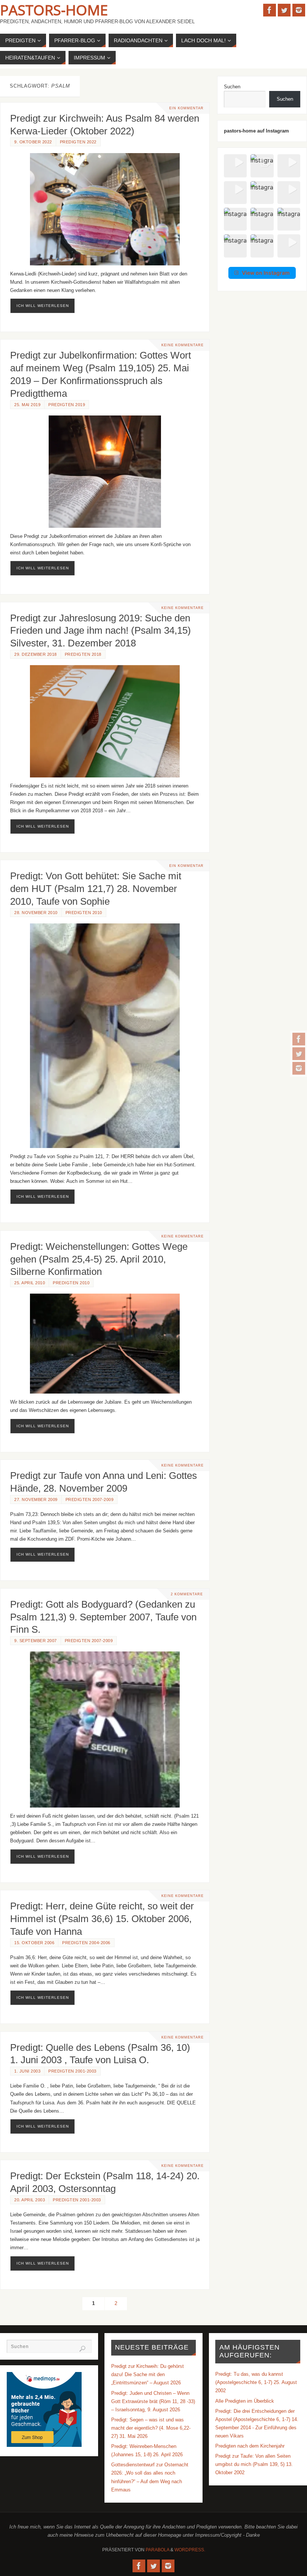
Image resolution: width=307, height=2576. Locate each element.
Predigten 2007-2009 (90, 1499)
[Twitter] (299, 1054)
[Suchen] (82, 2349)
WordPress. (190, 2550)
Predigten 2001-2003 (72, 2071)
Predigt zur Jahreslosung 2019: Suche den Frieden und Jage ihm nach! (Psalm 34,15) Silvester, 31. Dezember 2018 (101, 631)
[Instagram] (299, 1068)
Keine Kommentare (183, 345)
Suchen (232, 87)
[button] (235, 166)
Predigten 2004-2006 (86, 1943)
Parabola (157, 2550)
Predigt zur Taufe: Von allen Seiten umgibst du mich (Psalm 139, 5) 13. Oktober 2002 (254, 2464)
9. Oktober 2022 (33, 142)
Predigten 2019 (67, 405)
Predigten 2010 (84, 913)
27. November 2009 (36, 1499)
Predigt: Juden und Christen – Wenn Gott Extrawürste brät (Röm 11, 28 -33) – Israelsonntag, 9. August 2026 (153, 2401)
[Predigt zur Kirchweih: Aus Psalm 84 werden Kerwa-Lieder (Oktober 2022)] (105, 209)
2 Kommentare (187, 1594)
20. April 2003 (30, 2200)
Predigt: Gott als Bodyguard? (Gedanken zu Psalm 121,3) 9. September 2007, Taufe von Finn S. (103, 1617)
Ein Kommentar (186, 108)
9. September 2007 (36, 1641)
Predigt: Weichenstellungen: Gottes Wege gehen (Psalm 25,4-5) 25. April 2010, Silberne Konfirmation (99, 1259)
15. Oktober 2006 (34, 1943)
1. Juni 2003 (27, 2071)
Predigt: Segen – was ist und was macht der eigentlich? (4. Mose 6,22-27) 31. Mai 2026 (151, 2428)
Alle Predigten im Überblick (245, 2401)
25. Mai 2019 (27, 405)
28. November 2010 (36, 913)
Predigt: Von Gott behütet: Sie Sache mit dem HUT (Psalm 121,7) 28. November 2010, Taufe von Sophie (96, 889)
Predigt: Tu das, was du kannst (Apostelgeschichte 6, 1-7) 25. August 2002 (256, 2382)
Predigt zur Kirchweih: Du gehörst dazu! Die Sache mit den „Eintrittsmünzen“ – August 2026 (148, 2374)
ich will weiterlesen (43, 306)
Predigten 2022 (78, 142)
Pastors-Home (54, 10)
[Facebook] (299, 1039)
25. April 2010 (30, 1283)
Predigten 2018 (83, 654)
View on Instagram (266, 273)
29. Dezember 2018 (36, 654)
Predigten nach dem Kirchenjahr (250, 2446)
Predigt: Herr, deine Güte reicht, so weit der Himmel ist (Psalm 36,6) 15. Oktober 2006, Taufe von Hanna (102, 1919)
